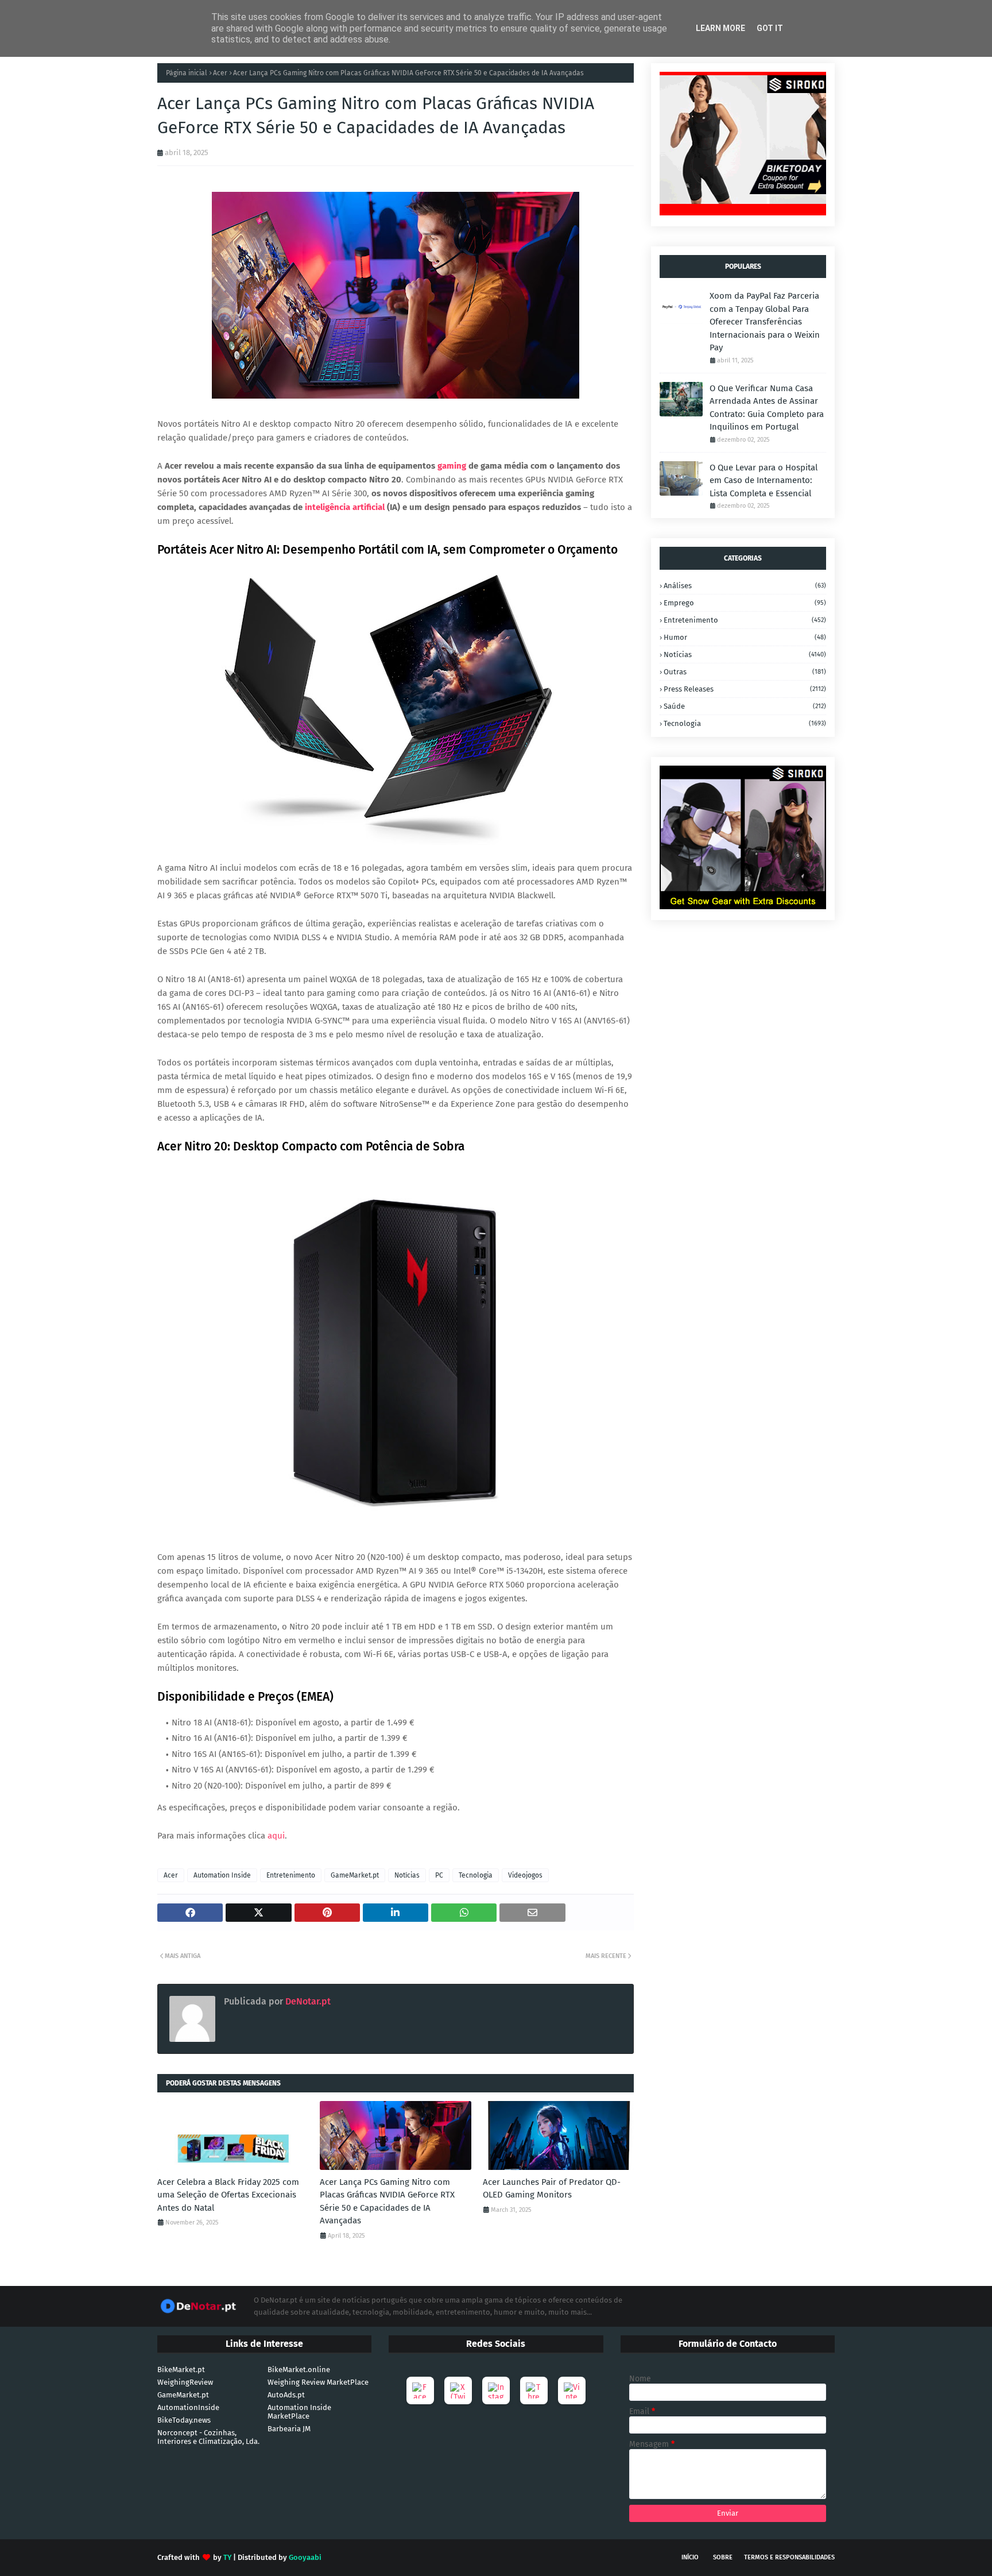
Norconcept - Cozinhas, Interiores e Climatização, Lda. (208, 2437)
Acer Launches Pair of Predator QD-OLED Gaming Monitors (552, 2189)
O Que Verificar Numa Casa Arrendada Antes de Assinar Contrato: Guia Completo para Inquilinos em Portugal (767, 408)
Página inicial (187, 73)
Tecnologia (476, 1875)
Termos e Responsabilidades (789, 2557)
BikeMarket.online (299, 2370)
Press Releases (745, 689)
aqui (276, 1836)
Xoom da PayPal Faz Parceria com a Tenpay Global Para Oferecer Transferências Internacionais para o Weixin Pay (765, 322)
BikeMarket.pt (181, 2370)
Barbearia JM (289, 2429)
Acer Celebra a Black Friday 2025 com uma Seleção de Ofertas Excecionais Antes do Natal (228, 2195)
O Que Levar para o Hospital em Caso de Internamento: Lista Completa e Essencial (764, 480)
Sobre (723, 2557)
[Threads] (534, 2390)
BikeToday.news (184, 2420)
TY (227, 2557)
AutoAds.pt (286, 2395)
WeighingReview (185, 2382)
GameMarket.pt (355, 1875)
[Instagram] (496, 2390)
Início (690, 2557)
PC (439, 1875)
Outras (745, 672)
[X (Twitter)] (458, 2390)
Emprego (745, 603)
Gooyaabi (305, 2557)
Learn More (720, 28)
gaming (452, 466)
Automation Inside (222, 1875)
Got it (770, 28)
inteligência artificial (345, 507)
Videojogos (525, 1875)
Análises (745, 586)
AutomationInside (188, 2407)
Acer (220, 73)
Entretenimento (291, 1875)
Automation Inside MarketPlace (299, 2412)
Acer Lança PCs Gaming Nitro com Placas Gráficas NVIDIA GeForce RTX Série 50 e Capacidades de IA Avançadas (387, 2202)
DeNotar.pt (307, 2001)
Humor (745, 637)
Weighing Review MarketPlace (318, 2382)
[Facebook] (420, 2390)
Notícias (407, 1875)
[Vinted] (572, 2390)
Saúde (745, 706)
